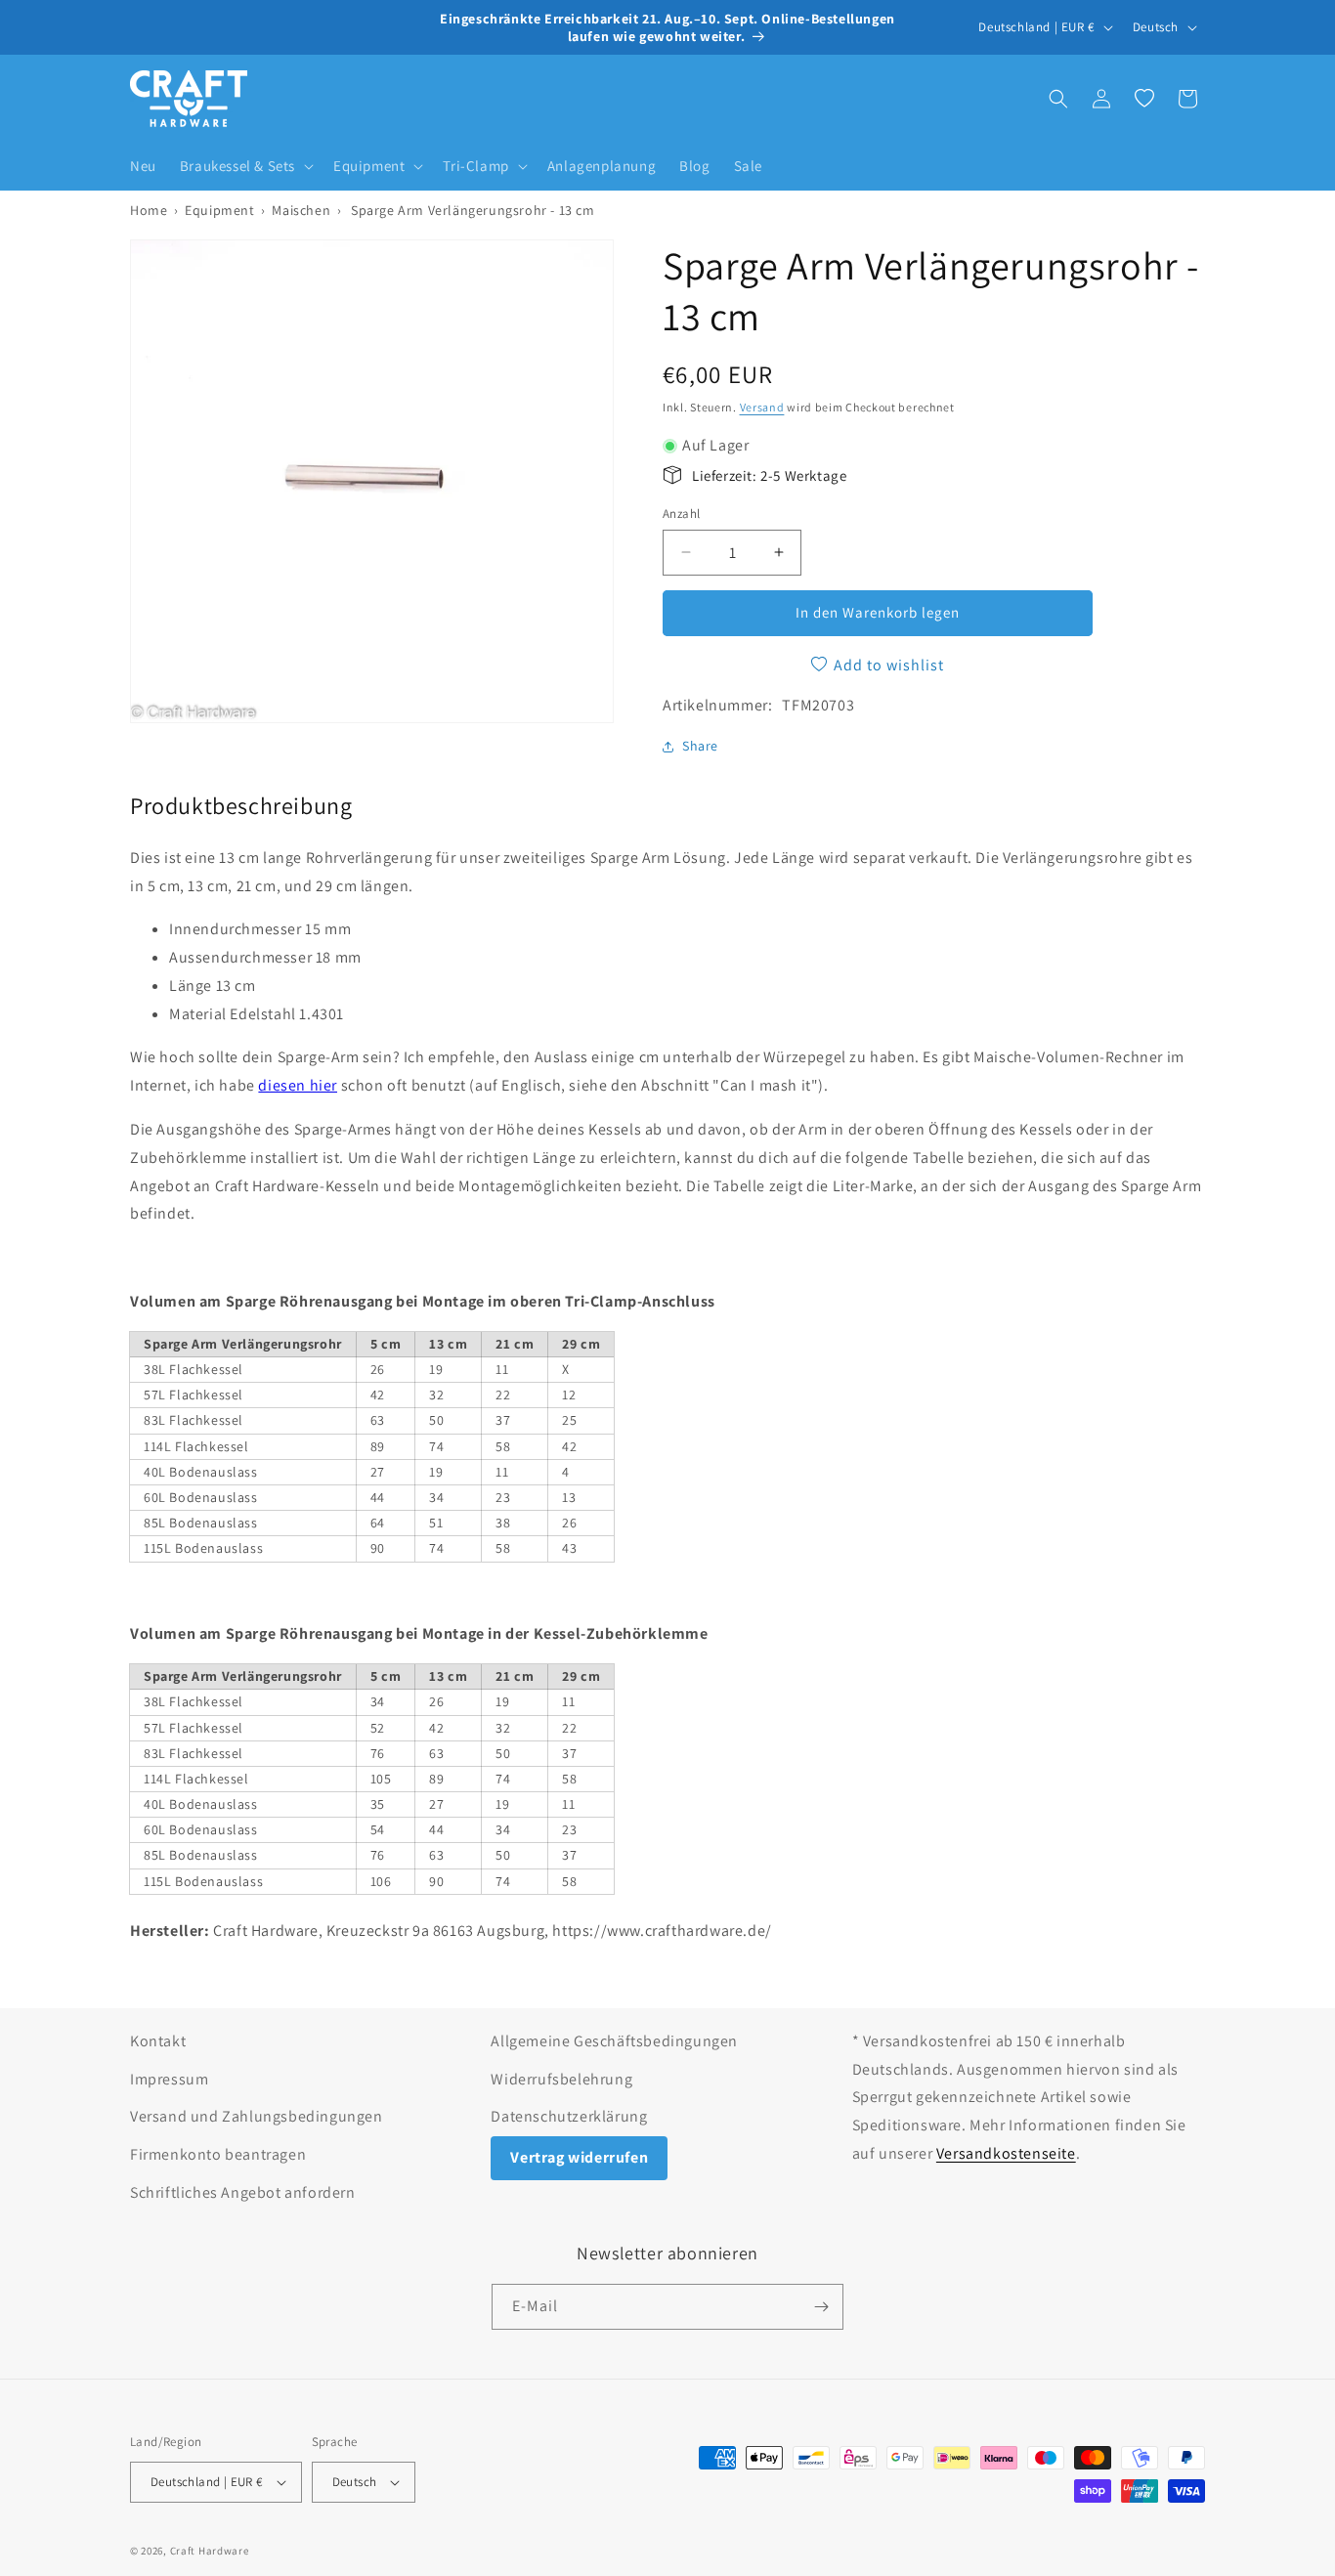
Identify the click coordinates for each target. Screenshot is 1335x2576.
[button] (245, 166)
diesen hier (298, 1085)
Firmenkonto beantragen (218, 2154)
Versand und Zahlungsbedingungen (257, 2116)
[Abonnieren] (821, 2307)
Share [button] (700, 746)
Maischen (301, 210)
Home (149, 210)
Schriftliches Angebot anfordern (243, 2192)
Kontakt (158, 2041)
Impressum (169, 2079)
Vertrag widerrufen (579, 2157)
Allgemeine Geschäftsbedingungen (614, 2041)
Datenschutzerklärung (569, 2116)
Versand (762, 407)
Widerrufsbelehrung (561, 2079)
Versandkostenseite (1006, 2153)
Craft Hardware (210, 2551)
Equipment (219, 210)
